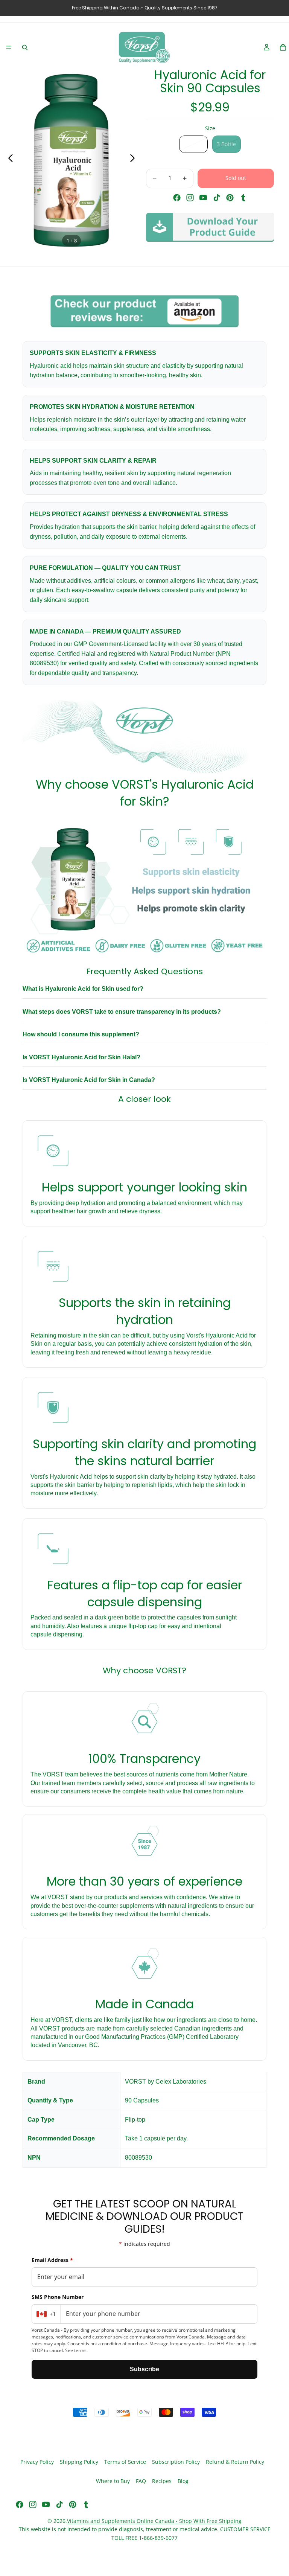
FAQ (141, 2481)
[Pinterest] (230, 198)
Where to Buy (113, 2481)
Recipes (162, 2481)
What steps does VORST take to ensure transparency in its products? (122, 1012)
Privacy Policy (37, 2462)
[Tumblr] (243, 198)
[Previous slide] (8, 160)
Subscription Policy (176, 2462)
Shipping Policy (79, 2462)
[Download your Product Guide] (210, 227)
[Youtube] (203, 198)
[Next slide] (135, 160)
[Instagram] (190, 198)
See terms (76, 2350)
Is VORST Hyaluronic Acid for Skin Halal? (81, 1057)
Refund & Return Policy (235, 2462)
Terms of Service (125, 2462)
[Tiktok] (217, 198)
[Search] (25, 47)
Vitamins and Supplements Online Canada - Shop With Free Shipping (154, 2521)
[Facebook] (177, 198)
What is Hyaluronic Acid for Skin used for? (83, 989)
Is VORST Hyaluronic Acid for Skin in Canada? (89, 1080)
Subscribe (144, 2369)
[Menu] (9, 47)
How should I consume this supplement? (81, 1034)
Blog (183, 2481)
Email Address (52, 2260)
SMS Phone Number (58, 2297)
